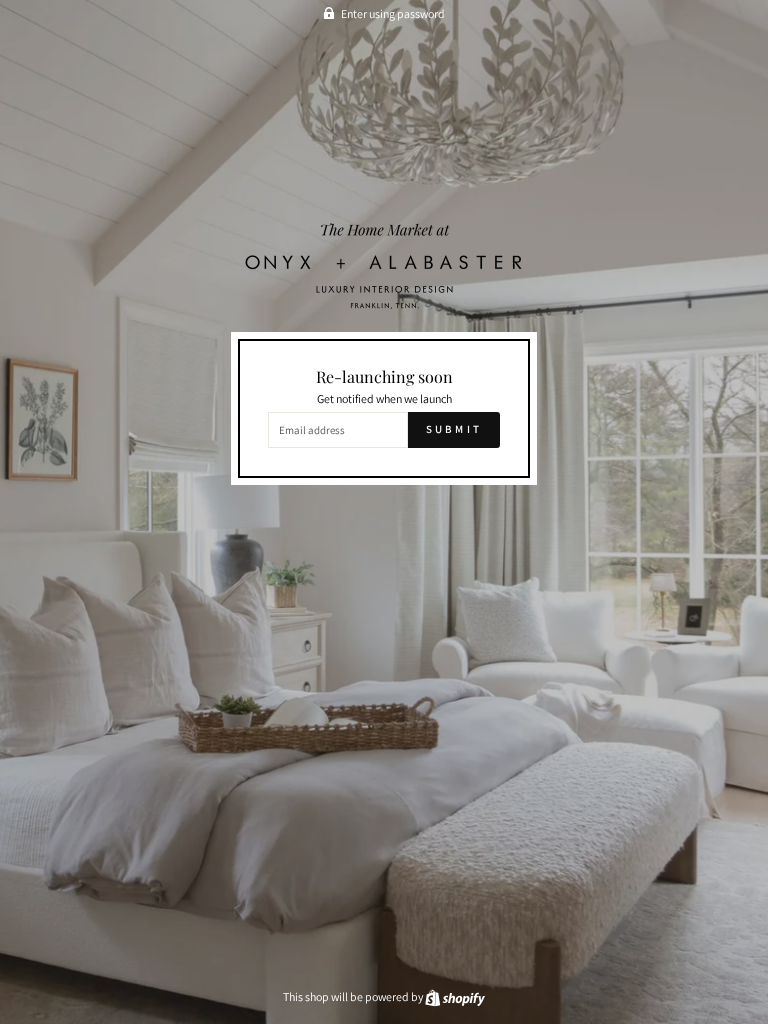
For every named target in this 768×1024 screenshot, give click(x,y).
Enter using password (393, 13)
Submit (454, 429)
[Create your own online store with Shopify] (455, 996)
